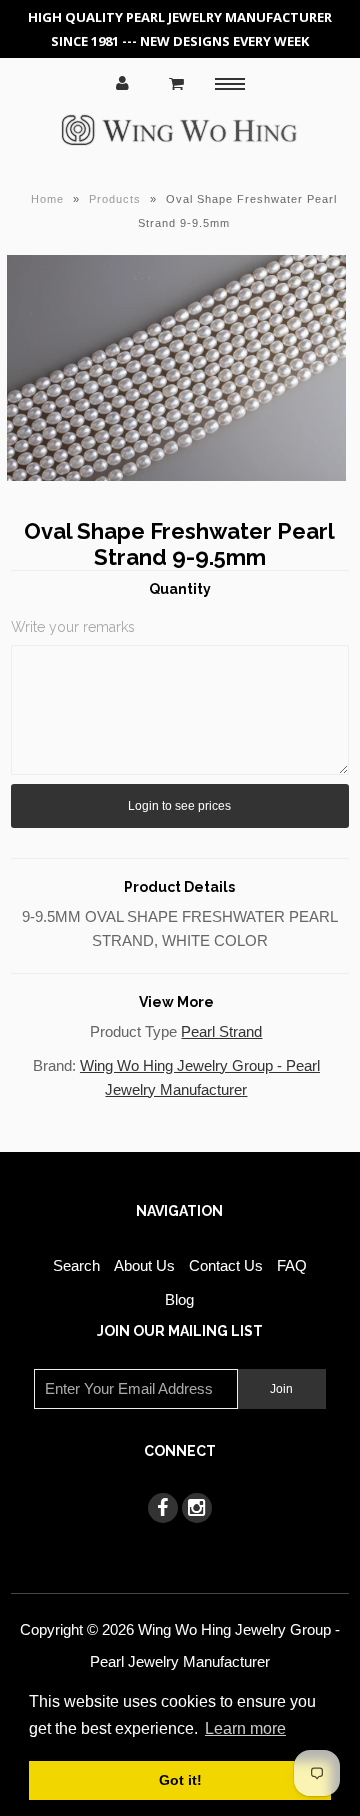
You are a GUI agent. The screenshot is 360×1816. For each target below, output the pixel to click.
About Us (144, 1265)
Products (115, 199)
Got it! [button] (180, 1780)
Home (47, 199)
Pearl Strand (221, 1031)
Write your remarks (73, 627)
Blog (179, 1299)
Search (76, 1265)
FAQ (292, 1265)
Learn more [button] (245, 1728)
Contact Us (226, 1265)
